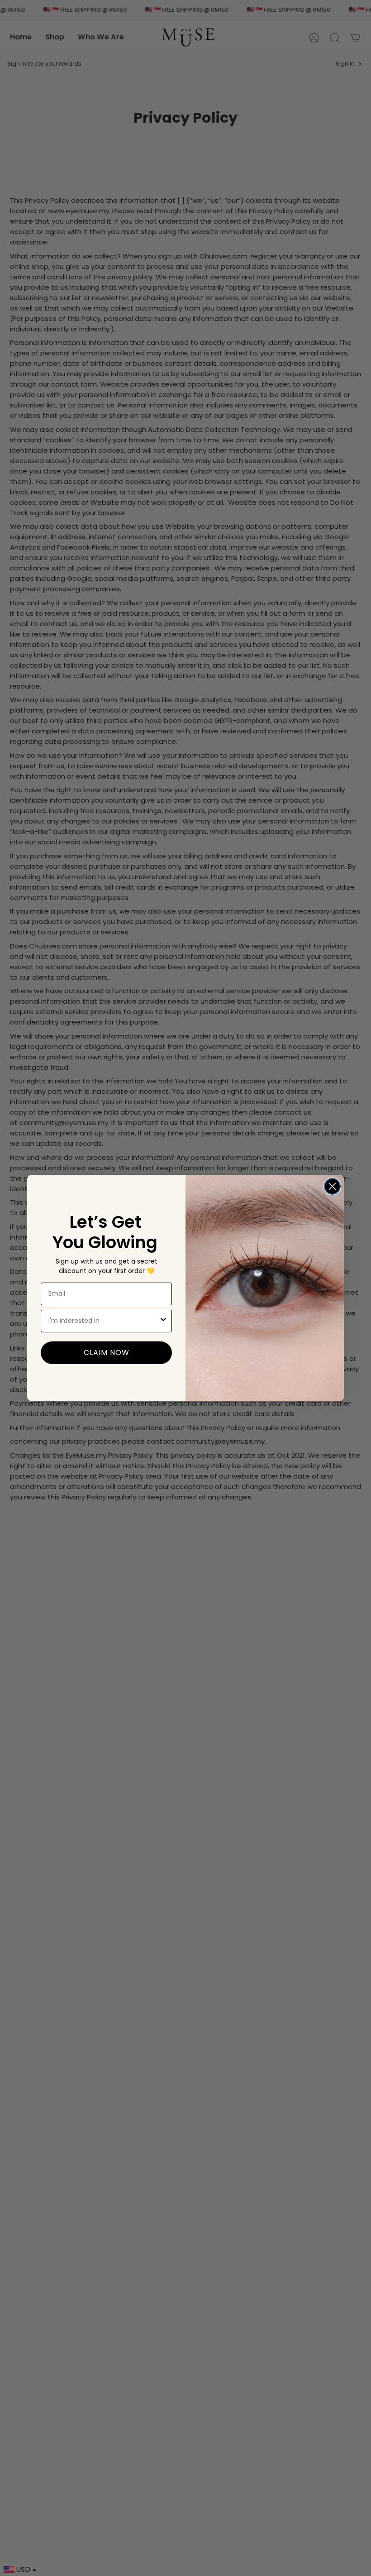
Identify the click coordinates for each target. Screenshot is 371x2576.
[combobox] (104, 1321)
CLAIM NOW (107, 1353)
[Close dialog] (332, 1186)
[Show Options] (163, 1321)
